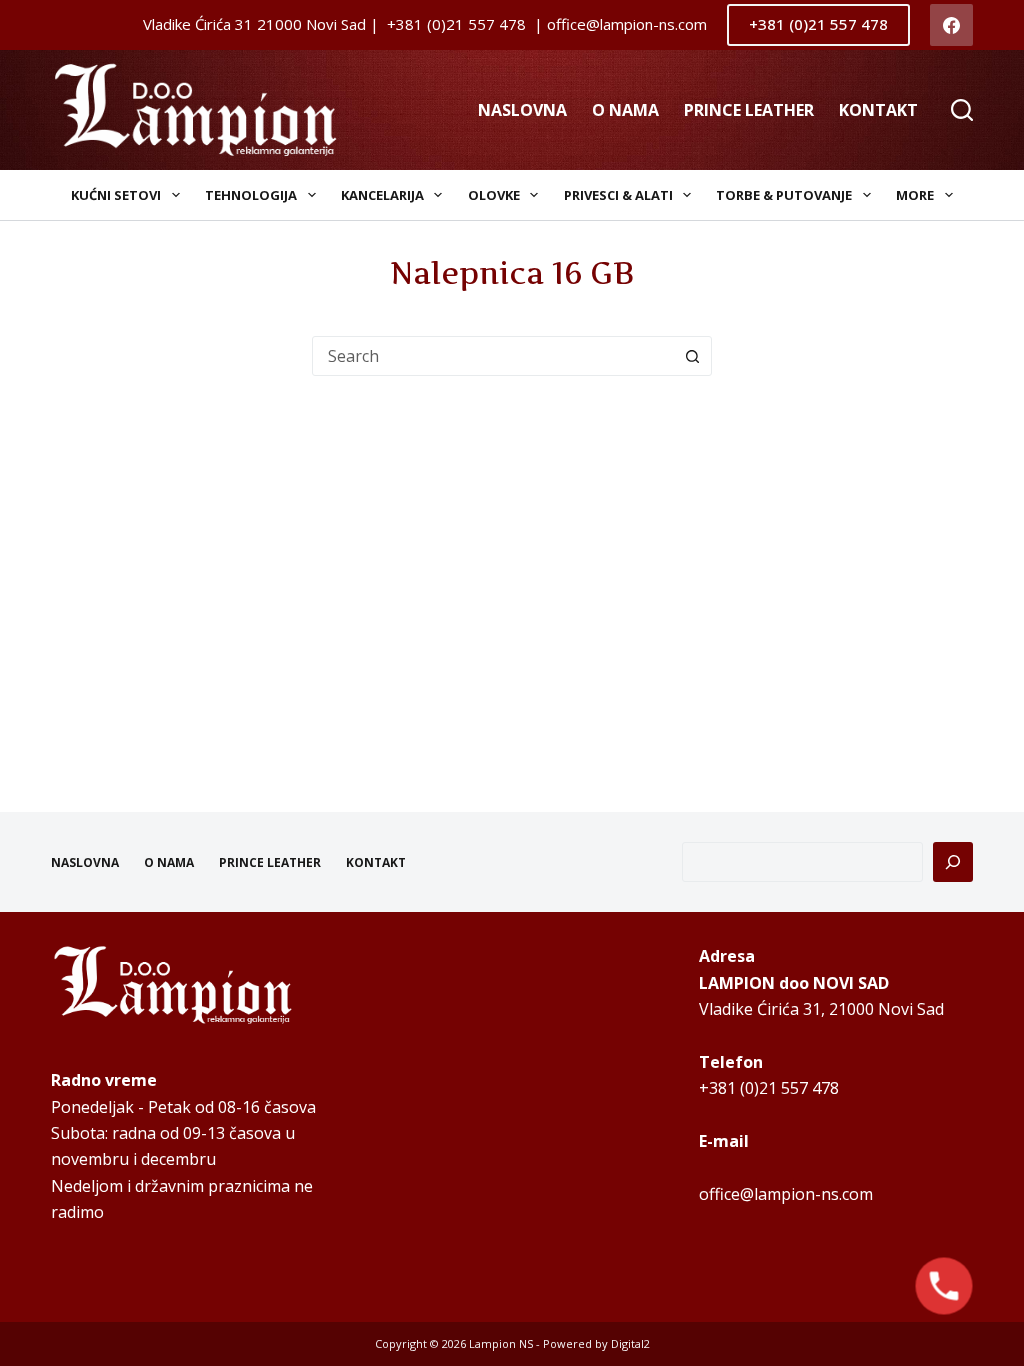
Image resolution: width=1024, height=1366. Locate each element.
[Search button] (692, 356)
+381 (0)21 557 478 (818, 24)
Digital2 (630, 1343)
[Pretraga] (953, 862)
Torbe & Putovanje (784, 195)
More (915, 195)
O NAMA (625, 110)
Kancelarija (382, 195)
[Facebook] (951, 25)
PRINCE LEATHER (749, 110)
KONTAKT (878, 110)
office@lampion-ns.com (786, 1194)
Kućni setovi (116, 195)
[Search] (962, 110)
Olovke (494, 195)
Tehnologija (251, 195)
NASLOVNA (522, 110)
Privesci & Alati (618, 195)
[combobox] (493, 356)
